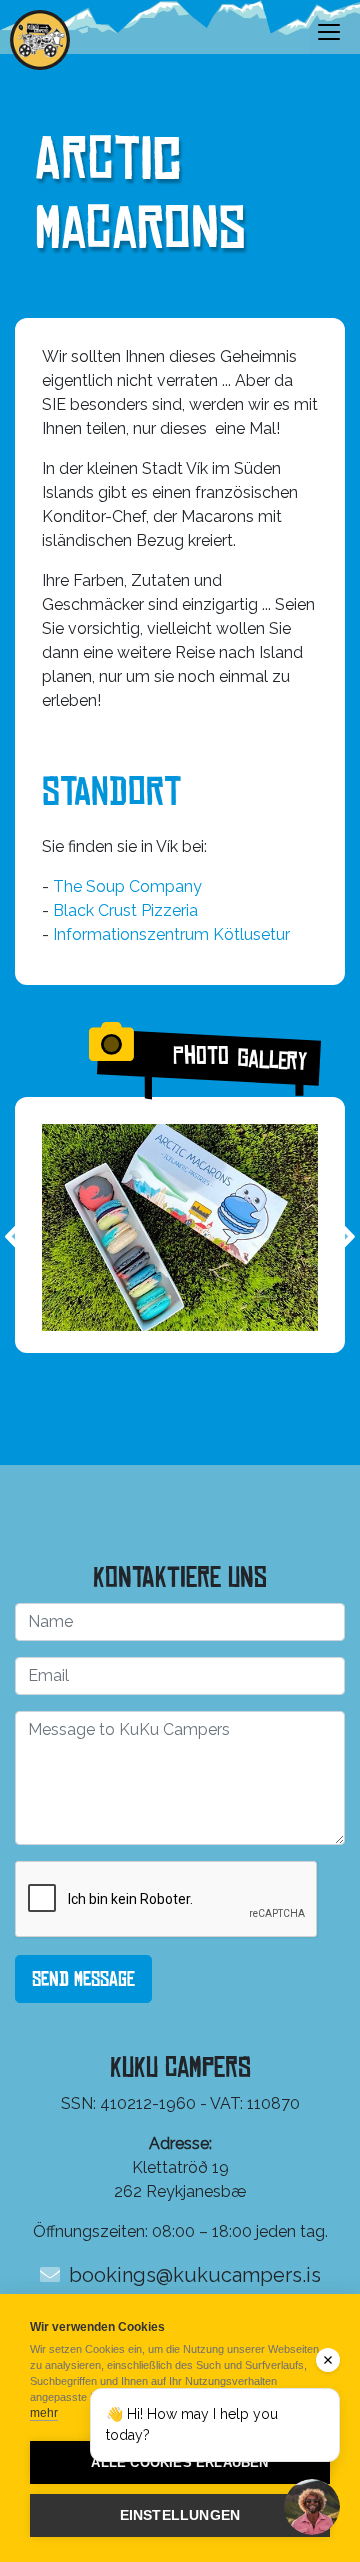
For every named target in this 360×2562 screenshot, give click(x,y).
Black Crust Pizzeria (125, 910)
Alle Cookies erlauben (179, 2462)
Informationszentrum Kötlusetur (171, 934)
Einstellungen (180, 2515)
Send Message (83, 1979)
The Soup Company (127, 886)
